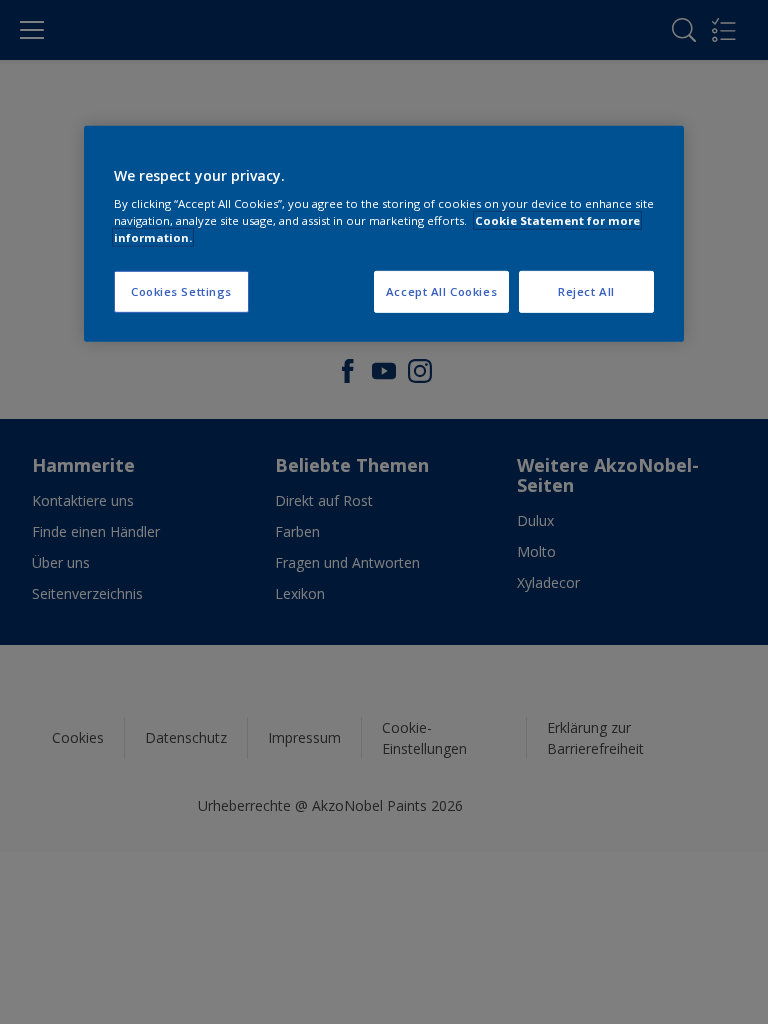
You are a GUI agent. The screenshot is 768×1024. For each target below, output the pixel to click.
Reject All (586, 291)
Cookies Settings (181, 291)
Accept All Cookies (441, 291)
